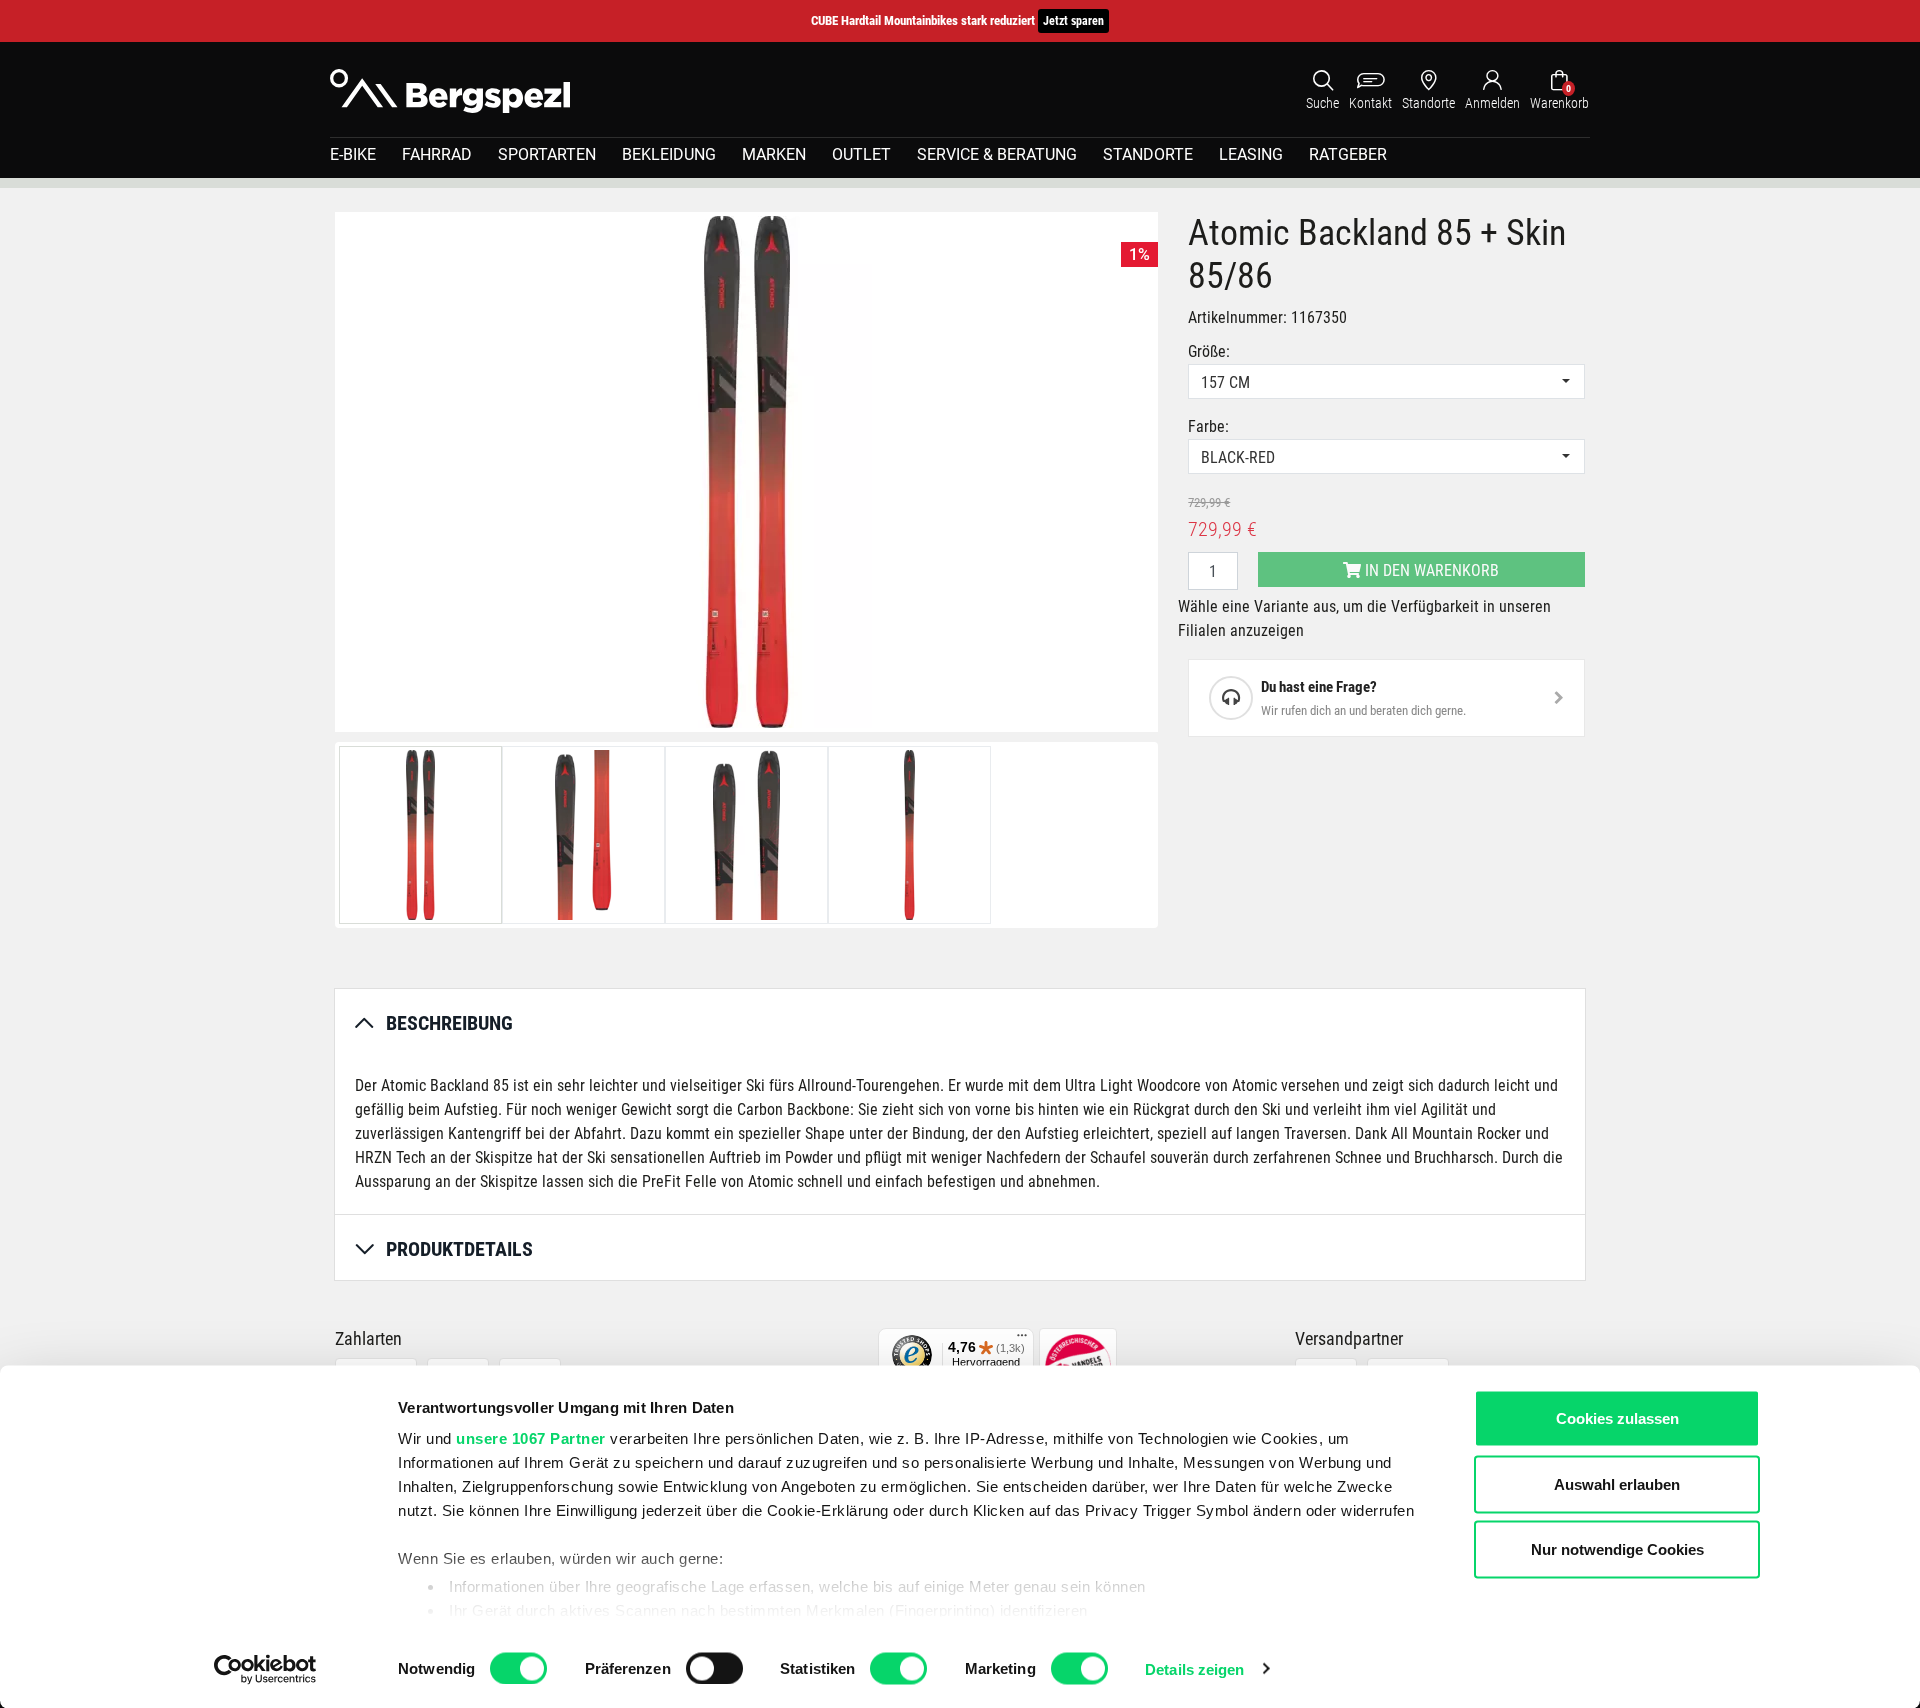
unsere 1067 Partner (531, 1438)
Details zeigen (1194, 1668)
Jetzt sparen (1073, 21)
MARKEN (774, 154)
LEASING (1251, 154)
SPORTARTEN (547, 154)
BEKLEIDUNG (669, 154)
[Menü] (1022, 1340)
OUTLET (861, 154)
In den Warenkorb (1430, 570)
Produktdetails (459, 1249)
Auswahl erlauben (1617, 1483)
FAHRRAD (437, 154)
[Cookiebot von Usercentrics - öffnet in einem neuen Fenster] (265, 1669)
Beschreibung (449, 1023)
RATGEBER (1348, 154)
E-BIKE (353, 154)
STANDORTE (1148, 154)
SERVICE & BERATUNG (997, 154)
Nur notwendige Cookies (1617, 1549)
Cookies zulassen (1617, 1418)
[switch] (714, 1668)
